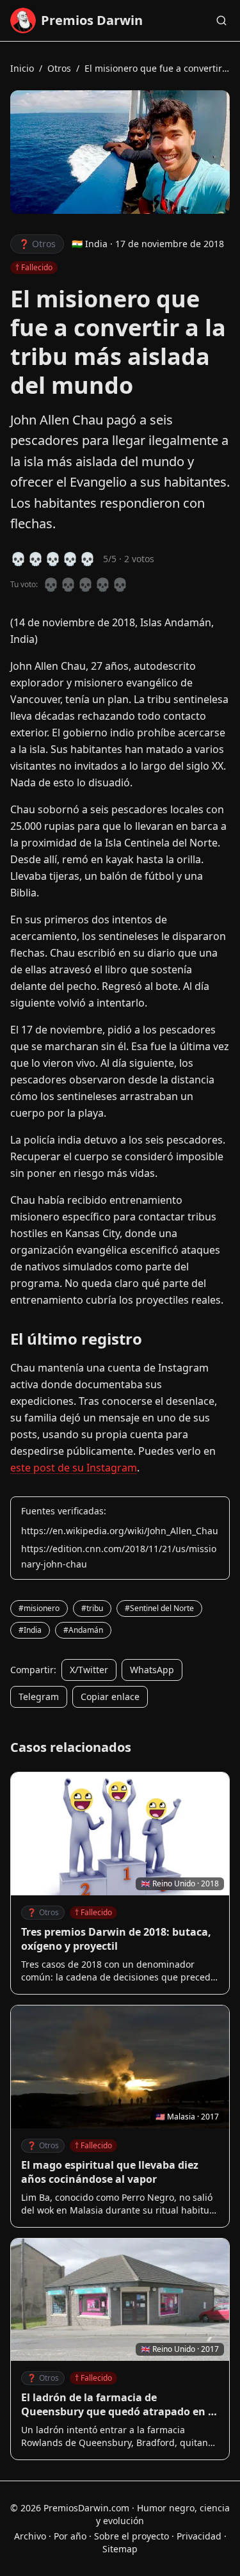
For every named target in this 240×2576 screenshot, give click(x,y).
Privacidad (199, 2536)
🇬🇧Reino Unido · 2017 (180, 2349)
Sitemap (120, 2549)
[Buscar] (221, 20)
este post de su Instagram (74, 1468)
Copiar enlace (110, 1697)
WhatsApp (152, 1670)
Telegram (39, 1697)
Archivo (30, 2536)
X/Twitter (89, 1670)
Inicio (22, 68)
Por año (70, 2536)
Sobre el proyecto (132, 2536)
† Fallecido (93, 1912)
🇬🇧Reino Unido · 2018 (180, 1883)
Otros (59, 68)
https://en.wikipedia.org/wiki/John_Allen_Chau (120, 1531)
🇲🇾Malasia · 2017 (187, 2117)
